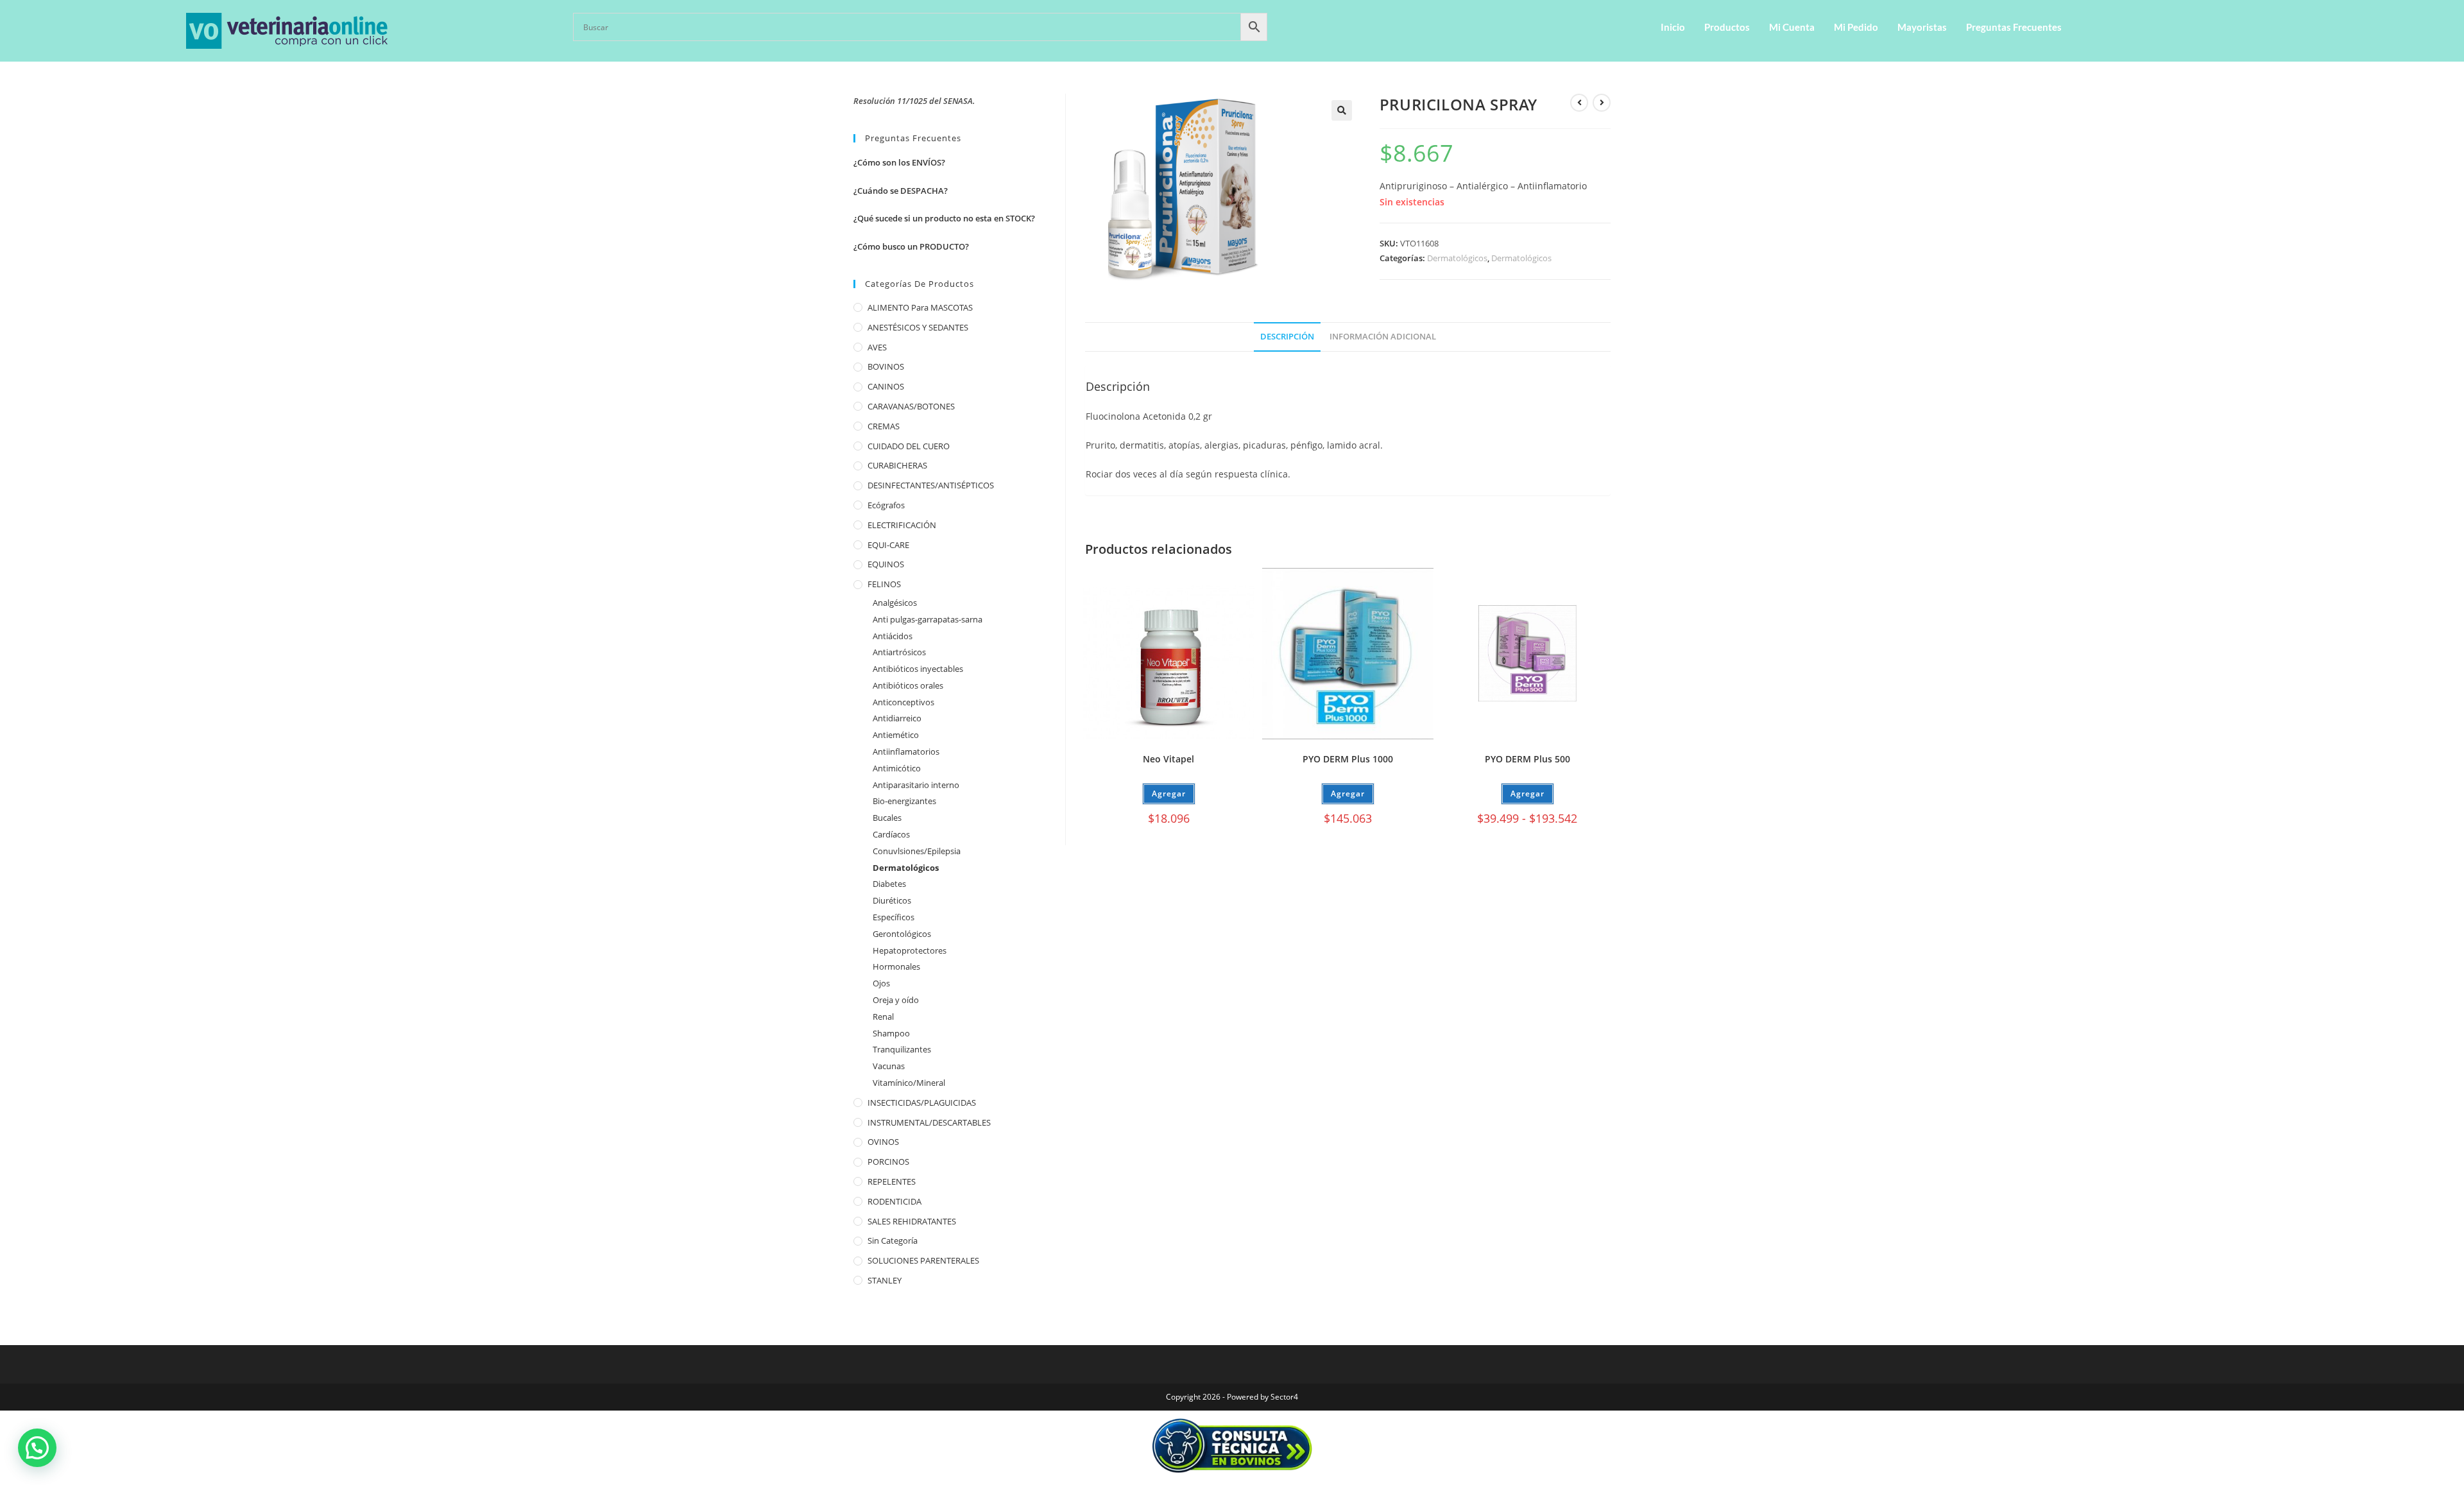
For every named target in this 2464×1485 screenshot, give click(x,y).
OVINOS (883, 1142)
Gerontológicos (902, 934)
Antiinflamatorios (906, 751)
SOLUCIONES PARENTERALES (923, 1260)
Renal (883, 1017)
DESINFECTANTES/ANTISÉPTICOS (931, 485)
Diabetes (889, 884)
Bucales (887, 818)
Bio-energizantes (904, 801)
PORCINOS (888, 1162)
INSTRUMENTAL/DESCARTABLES (929, 1122)
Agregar (1348, 794)
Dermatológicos (1457, 258)
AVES (877, 347)
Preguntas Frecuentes (2014, 27)
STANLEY (885, 1280)
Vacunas (889, 1066)
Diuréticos (892, 900)
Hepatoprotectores (910, 950)
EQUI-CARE (888, 545)
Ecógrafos (886, 505)
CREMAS (884, 426)
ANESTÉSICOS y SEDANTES (918, 327)
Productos (1727, 27)
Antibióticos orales (908, 685)
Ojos (881, 983)
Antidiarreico (897, 718)
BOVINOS (886, 366)
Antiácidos (893, 636)
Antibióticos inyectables (918, 669)
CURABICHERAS (897, 465)
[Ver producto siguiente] (1602, 103)
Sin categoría (893, 1240)
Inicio (1673, 27)
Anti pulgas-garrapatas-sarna (928, 619)
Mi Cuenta (1792, 27)
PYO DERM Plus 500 (1527, 759)
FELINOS (884, 584)
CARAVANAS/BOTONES (911, 406)
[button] (1342, 110)
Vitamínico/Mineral (909, 1083)
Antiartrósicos (899, 652)
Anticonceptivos (903, 702)
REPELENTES (892, 1181)
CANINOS (886, 386)
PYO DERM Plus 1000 (1348, 759)
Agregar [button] (1169, 794)
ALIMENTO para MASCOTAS (920, 307)
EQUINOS (886, 564)
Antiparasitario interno (916, 785)
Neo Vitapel (1168, 759)
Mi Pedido (1856, 27)
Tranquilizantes (902, 1049)
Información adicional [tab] (1383, 337)
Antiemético (896, 735)
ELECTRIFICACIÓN (902, 525)
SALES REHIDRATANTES (912, 1221)
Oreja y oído (896, 1000)
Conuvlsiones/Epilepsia (917, 851)
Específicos (894, 917)
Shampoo (891, 1033)
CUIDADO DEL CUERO (909, 446)
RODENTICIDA (894, 1201)
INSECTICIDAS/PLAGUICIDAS (922, 1103)
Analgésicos (895, 603)
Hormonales (896, 966)
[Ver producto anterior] (1579, 103)
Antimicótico (897, 768)
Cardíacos (891, 834)
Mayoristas (1922, 27)
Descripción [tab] (1287, 337)
